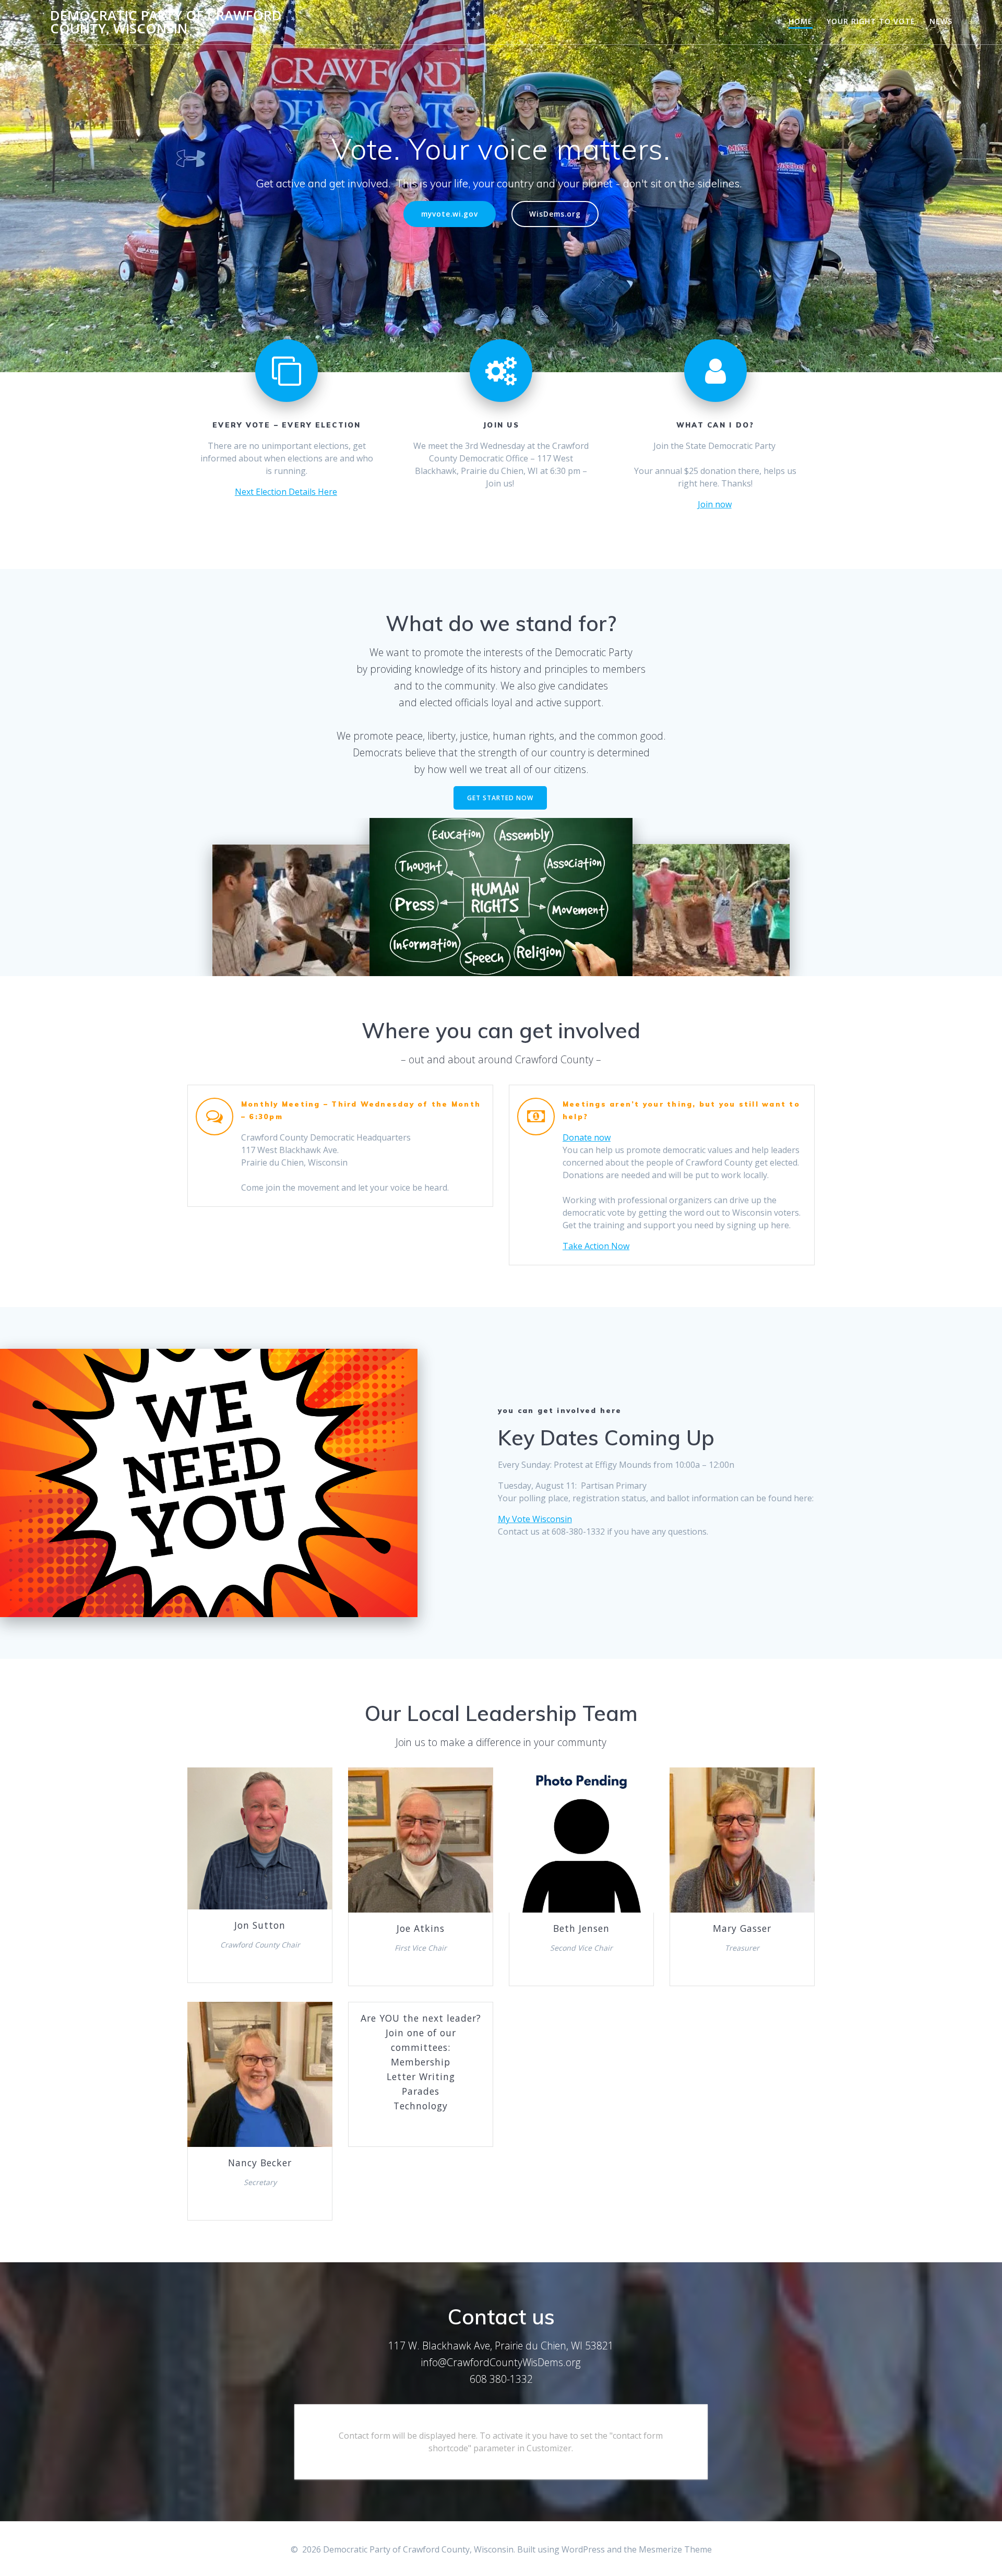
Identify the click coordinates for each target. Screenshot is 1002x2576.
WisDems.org (555, 214)
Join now (715, 504)
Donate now (587, 1137)
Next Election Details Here (286, 492)
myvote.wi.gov (450, 214)
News (941, 21)
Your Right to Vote (871, 21)
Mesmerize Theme (675, 2549)
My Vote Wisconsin (535, 1519)
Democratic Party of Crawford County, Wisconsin (166, 22)
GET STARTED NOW (500, 798)
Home (801, 21)
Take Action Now (596, 1246)
